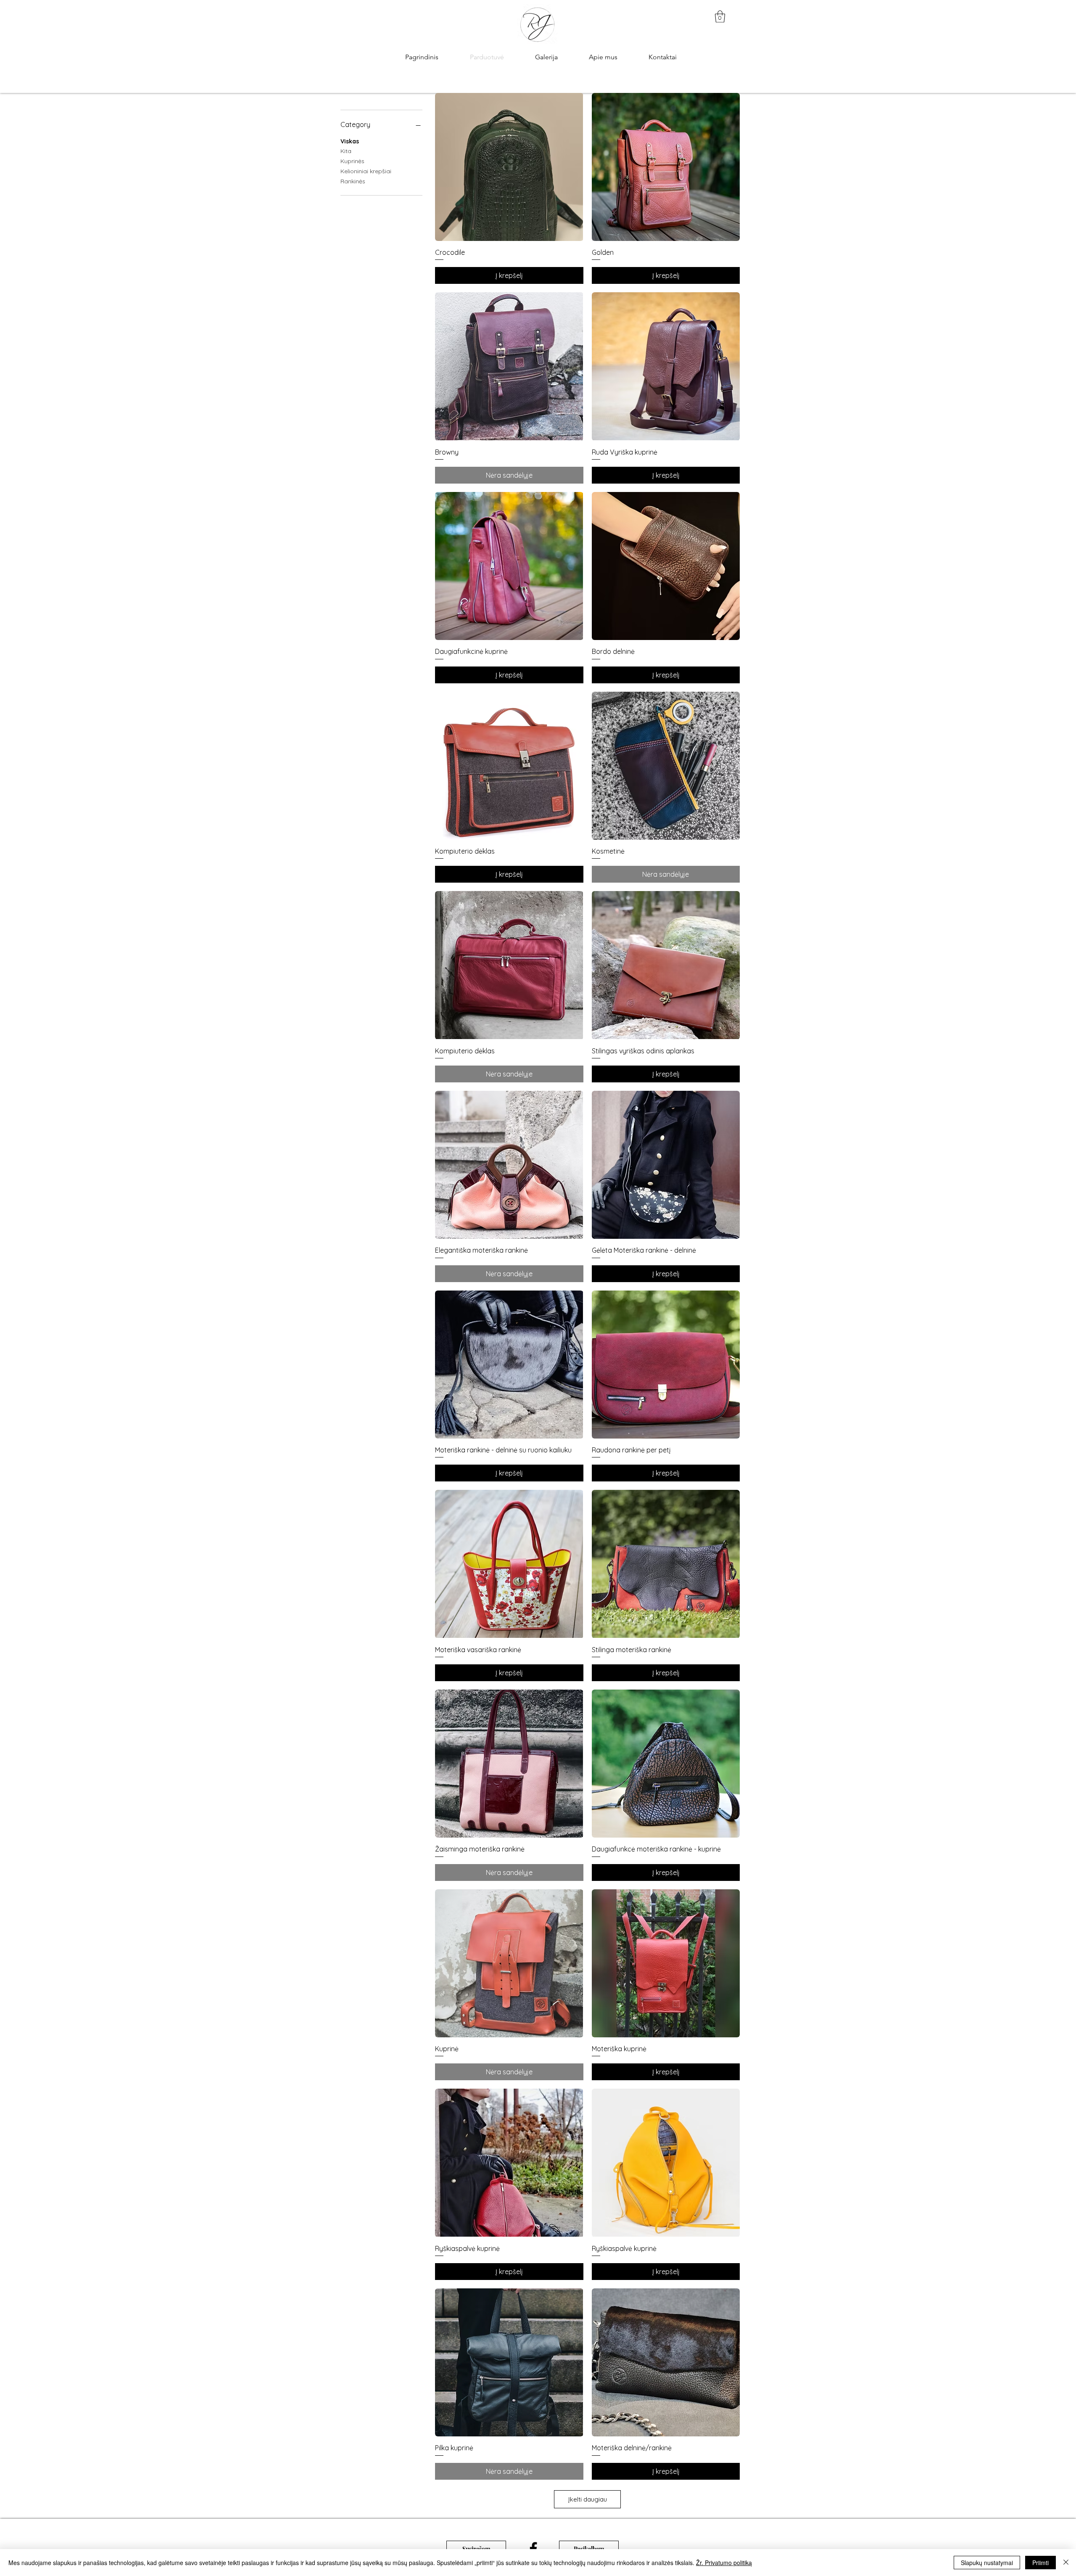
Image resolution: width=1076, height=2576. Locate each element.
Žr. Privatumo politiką (724, 2563)
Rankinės (353, 181)
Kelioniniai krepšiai (366, 171)
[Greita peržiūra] (509, 167)
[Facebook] (533, 2549)
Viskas (350, 141)
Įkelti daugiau (588, 2499)
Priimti (1040, 2563)
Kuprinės (352, 161)
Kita (346, 151)
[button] (720, 17)
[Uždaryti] (1066, 2563)
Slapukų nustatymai (987, 2563)
